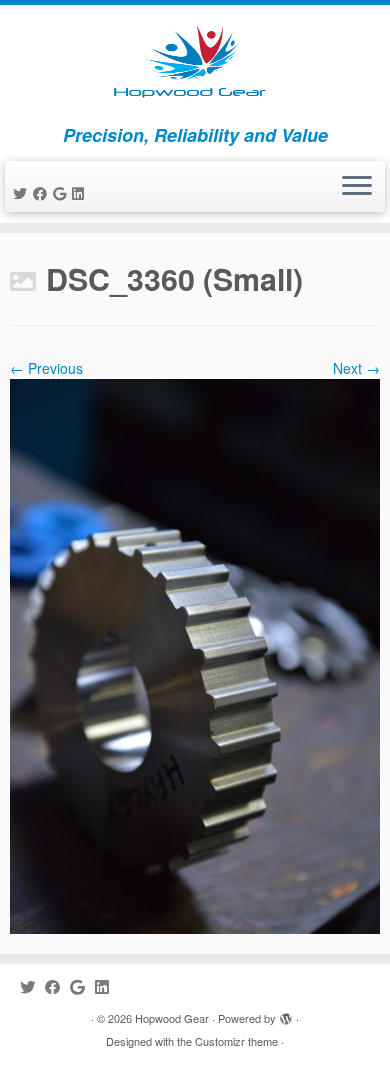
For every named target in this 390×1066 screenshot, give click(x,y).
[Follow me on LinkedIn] (81, 193)
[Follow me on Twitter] (23, 193)
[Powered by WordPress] (286, 1014)
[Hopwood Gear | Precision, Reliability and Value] (195, 65)
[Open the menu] (357, 187)
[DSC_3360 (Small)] (195, 654)
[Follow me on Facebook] (43, 193)
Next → (356, 368)
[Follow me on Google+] (62, 193)
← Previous (46, 368)
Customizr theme (236, 1041)
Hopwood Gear (172, 1018)
